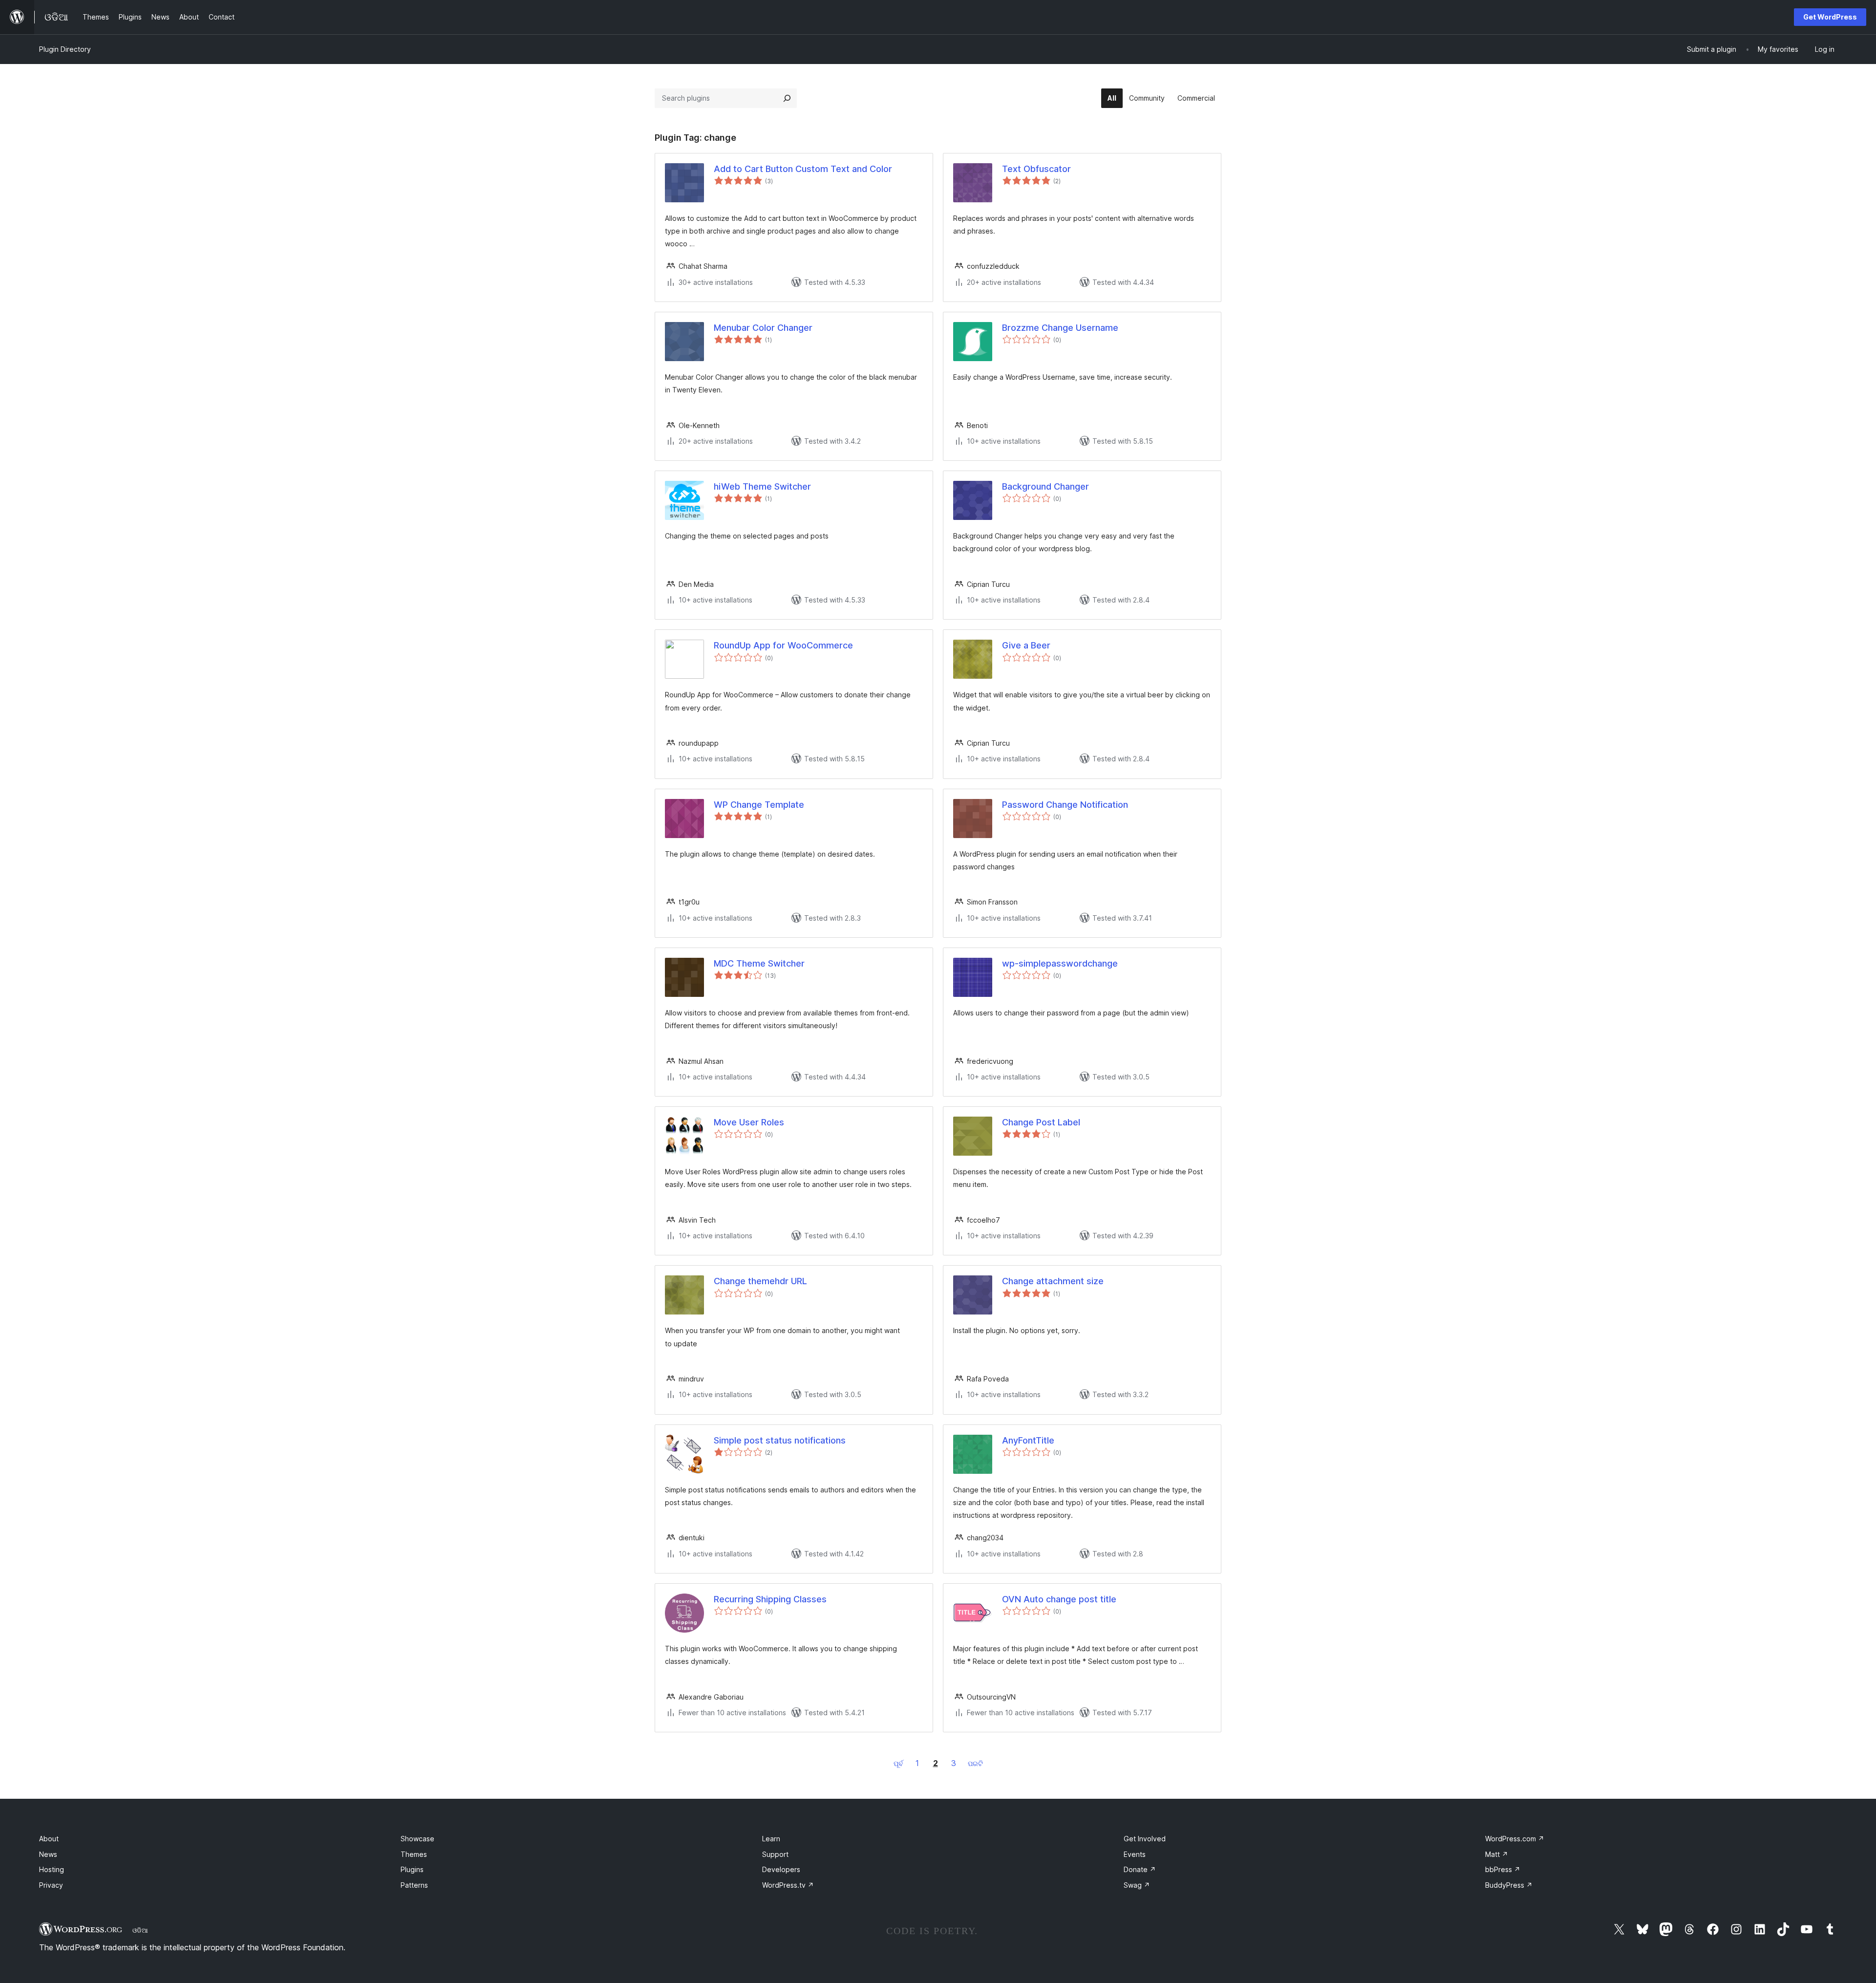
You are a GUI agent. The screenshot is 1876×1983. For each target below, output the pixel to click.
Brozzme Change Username (1060, 328)
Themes (414, 1854)
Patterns (414, 1885)
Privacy (51, 1885)
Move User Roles (749, 1122)
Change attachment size (1053, 1281)
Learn (771, 1839)
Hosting (52, 1869)
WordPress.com (1515, 1839)
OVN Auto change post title (1059, 1599)
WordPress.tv (788, 1885)
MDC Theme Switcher (759, 963)
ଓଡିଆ (140, 1930)
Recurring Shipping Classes (770, 1599)
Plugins (412, 1869)
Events (1135, 1854)
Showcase (417, 1839)
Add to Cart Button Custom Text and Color (803, 169)
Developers (781, 1869)
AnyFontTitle (1028, 1440)
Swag (1137, 1885)
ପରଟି (975, 1763)
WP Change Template (759, 805)
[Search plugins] (787, 98)
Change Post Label (1041, 1122)
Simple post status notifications (780, 1440)
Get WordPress (1830, 17)
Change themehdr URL (760, 1281)
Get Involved (1145, 1839)
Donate (1140, 1869)
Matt (1497, 1854)
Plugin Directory (65, 49)
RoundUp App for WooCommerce (783, 645)
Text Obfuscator (1036, 169)
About (49, 1839)
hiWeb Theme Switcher (762, 486)
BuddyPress (1509, 1885)
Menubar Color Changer (763, 328)
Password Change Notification (1065, 805)
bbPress (1503, 1869)
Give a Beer (1026, 645)
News (48, 1854)
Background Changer (1045, 486)
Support (775, 1854)
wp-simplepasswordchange (1060, 963)
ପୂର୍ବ (898, 1763)
